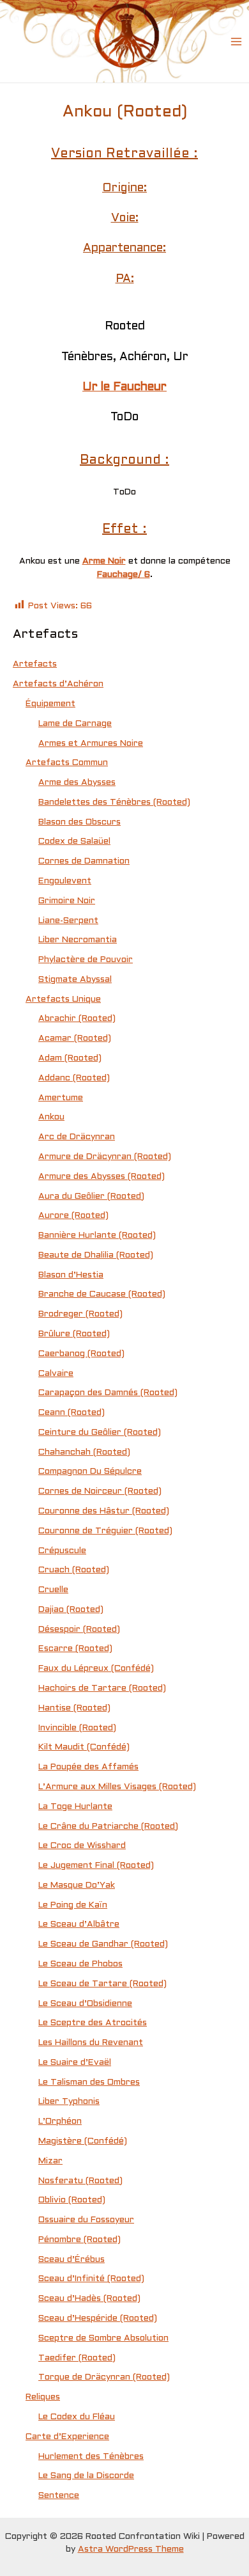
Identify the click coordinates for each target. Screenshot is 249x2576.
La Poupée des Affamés (88, 1767)
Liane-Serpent (68, 921)
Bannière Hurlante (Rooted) (97, 1236)
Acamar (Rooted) (75, 1039)
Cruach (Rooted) (74, 1570)
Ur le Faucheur (124, 387)
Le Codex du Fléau (77, 2417)
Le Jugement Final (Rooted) (96, 1866)
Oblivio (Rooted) (72, 2200)
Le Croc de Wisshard (82, 1846)
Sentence (59, 2496)
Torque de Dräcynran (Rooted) (104, 2377)
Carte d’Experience (67, 2437)
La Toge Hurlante (75, 1807)
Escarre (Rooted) (75, 1649)
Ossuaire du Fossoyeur (86, 2220)
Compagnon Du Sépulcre (90, 1472)
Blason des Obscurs (79, 822)
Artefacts (35, 664)
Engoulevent (65, 881)
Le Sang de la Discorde (86, 2476)
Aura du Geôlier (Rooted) (91, 1197)
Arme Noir (104, 561)
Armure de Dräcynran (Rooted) (105, 1157)
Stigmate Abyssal (75, 980)
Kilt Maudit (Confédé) (84, 1747)
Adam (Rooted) (70, 1058)
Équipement (50, 704)
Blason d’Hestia (71, 1275)
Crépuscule (62, 1551)
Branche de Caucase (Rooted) (102, 1294)
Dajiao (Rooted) (71, 1610)
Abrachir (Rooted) (77, 1019)
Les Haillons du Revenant (91, 2043)
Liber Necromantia (78, 940)
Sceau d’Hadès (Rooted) (89, 2299)
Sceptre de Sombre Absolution (103, 2338)
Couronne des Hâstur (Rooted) (104, 1511)
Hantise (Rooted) (74, 1708)
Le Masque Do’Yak (77, 1885)
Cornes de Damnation (84, 861)
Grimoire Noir (67, 901)
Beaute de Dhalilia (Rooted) (96, 1255)
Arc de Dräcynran (77, 1137)
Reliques (43, 2397)
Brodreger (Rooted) (80, 1314)
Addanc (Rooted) (74, 1078)
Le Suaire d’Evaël (75, 2063)
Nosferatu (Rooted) (80, 2181)
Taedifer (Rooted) (77, 2358)
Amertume (61, 1098)
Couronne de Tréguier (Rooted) (105, 1531)
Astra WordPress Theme (131, 2549)
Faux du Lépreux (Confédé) (96, 1669)
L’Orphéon (60, 2122)
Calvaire (56, 1374)
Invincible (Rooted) (77, 1728)
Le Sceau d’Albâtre (79, 1924)
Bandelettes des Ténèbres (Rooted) (114, 802)
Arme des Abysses (77, 783)
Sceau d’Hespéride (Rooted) (98, 2319)
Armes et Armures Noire (91, 744)
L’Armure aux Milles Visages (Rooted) (117, 1787)
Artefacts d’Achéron (58, 684)
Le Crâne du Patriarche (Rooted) (108, 1827)
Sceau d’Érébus (72, 2260)
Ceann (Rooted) (72, 1413)
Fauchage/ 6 (124, 575)
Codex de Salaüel (74, 842)
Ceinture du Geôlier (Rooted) (100, 1433)
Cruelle (53, 1590)
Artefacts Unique (63, 1000)
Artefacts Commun (67, 763)
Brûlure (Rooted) (74, 1334)
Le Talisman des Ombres (89, 2082)
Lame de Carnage (75, 724)
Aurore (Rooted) (73, 1216)
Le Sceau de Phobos (80, 1964)
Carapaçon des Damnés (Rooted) (108, 1393)
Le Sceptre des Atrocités (93, 2023)
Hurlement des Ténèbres (91, 2457)
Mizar (50, 2161)
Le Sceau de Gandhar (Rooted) (103, 1944)
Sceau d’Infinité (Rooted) (91, 2279)
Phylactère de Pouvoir (86, 960)
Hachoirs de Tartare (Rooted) (102, 1688)
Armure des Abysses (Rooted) (102, 1177)
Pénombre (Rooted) (79, 2240)
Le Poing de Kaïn (73, 1905)
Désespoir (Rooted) (79, 1630)
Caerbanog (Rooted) (81, 1354)
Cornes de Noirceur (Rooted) (100, 1491)
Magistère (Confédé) (83, 2141)
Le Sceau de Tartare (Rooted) (102, 1984)
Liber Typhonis (69, 2102)
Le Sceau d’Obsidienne (85, 2004)
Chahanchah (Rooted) (84, 1452)
